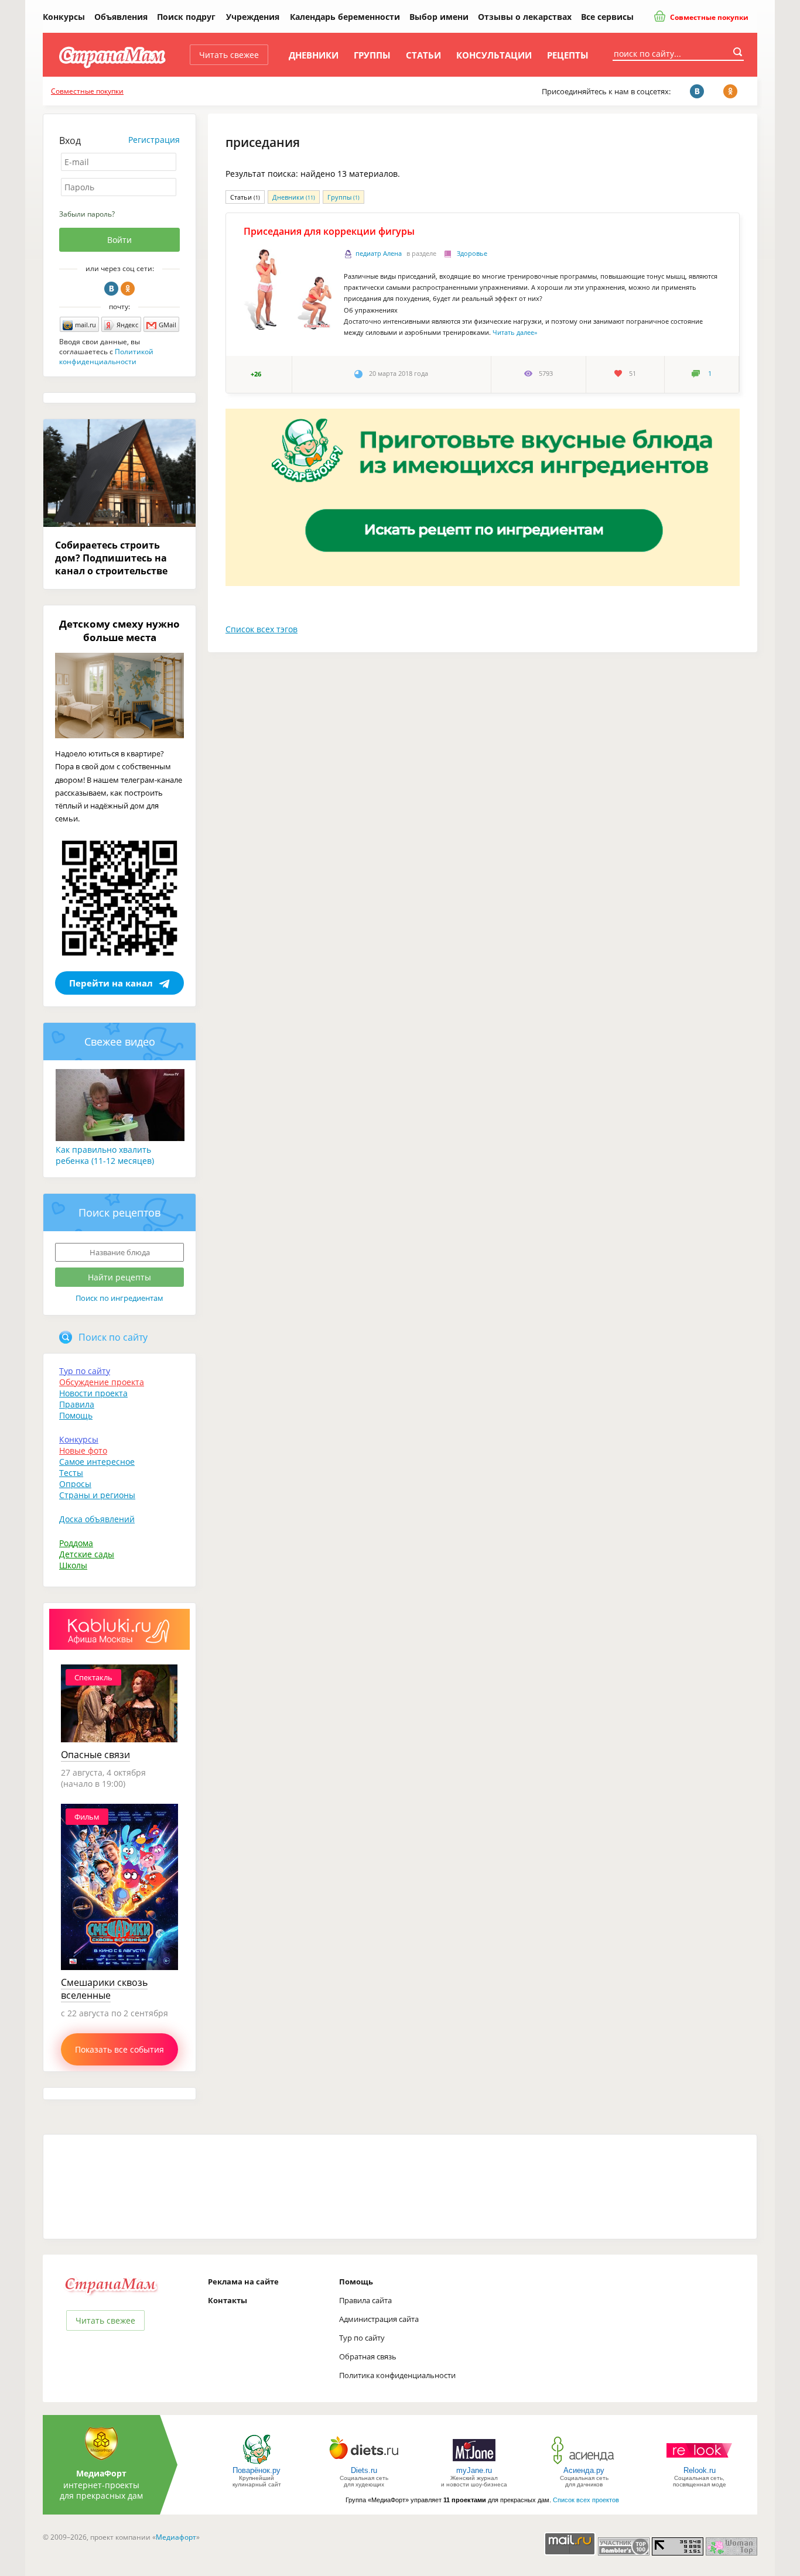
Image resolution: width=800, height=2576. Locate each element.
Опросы (75, 1484)
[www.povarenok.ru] (257, 2463)
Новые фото (83, 1450)
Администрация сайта (379, 2319)
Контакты (228, 2300)
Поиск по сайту (113, 1337)
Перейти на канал (111, 983)
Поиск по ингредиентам (119, 1298)
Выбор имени (439, 17)
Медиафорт (176, 2537)
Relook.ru (700, 2470)
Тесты (71, 1473)
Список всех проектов (586, 2500)
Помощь (76, 1415)
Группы (372, 55)
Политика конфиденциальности (397, 2375)
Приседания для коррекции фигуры (329, 231)
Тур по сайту (85, 1371)
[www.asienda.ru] (584, 2463)
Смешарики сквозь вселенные (104, 1989)
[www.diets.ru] (364, 2463)
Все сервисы (607, 17)
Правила (77, 1404)
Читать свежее (229, 55)
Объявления (121, 17)
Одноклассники (128, 289)
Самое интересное (97, 1462)
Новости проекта (93, 1393)
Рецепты (568, 55)
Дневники (314, 55)
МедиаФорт (101, 2473)
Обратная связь (368, 2356)
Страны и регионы (97, 1495)
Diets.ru (364, 2470)
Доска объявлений (97, 1519)
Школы (73, 1565)
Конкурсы (64, 17)
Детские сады (87, 1554)
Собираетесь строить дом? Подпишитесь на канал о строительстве (111, 558)
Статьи (423, 55)
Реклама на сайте (243, 2282)
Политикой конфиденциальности (106, 357)
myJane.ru (474, 2470)
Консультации (494, 55)
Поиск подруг (186, 17)
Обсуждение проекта (102, 1382)
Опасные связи (95, 1755)
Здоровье (472, 254)
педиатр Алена (379, 254)
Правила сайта (365, 2300)
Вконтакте (111, 289)
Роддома (76, 1543)
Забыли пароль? (87, 214)
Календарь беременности (345, 17)
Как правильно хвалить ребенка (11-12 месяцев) (105, 1155)
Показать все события (119, 2049)
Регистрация (154, 140)
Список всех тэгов (261, 629)
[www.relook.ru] (699, 2463)
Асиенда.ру (584, 2470)
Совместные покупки (708, 17)
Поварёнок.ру (257, 2470)
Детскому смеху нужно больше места (119, 631)
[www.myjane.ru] (474, 2463)
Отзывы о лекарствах (525, 17)
